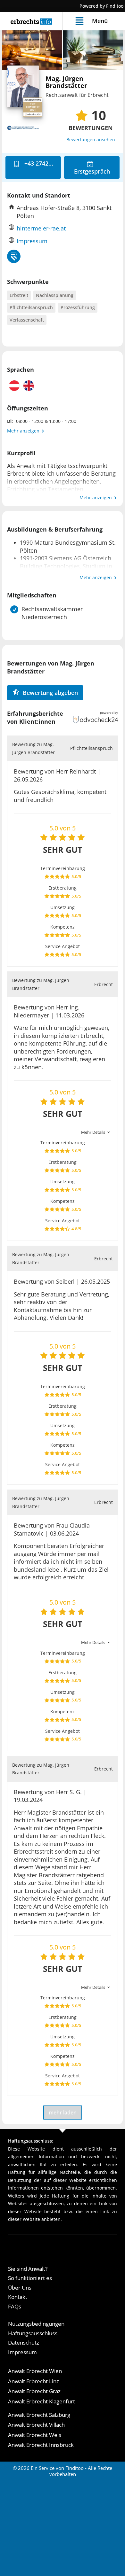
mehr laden (63, 2113)
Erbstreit (19, 295)
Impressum (32, 241)
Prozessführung (78, 307)
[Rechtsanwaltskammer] (14, 256)
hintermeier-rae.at (41, 228)
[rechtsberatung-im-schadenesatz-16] (32, 50)
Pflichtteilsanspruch (31, 307)
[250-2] (93, 50)
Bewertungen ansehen (91, 140)
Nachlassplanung (55, 295)
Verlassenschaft (27, 320)
